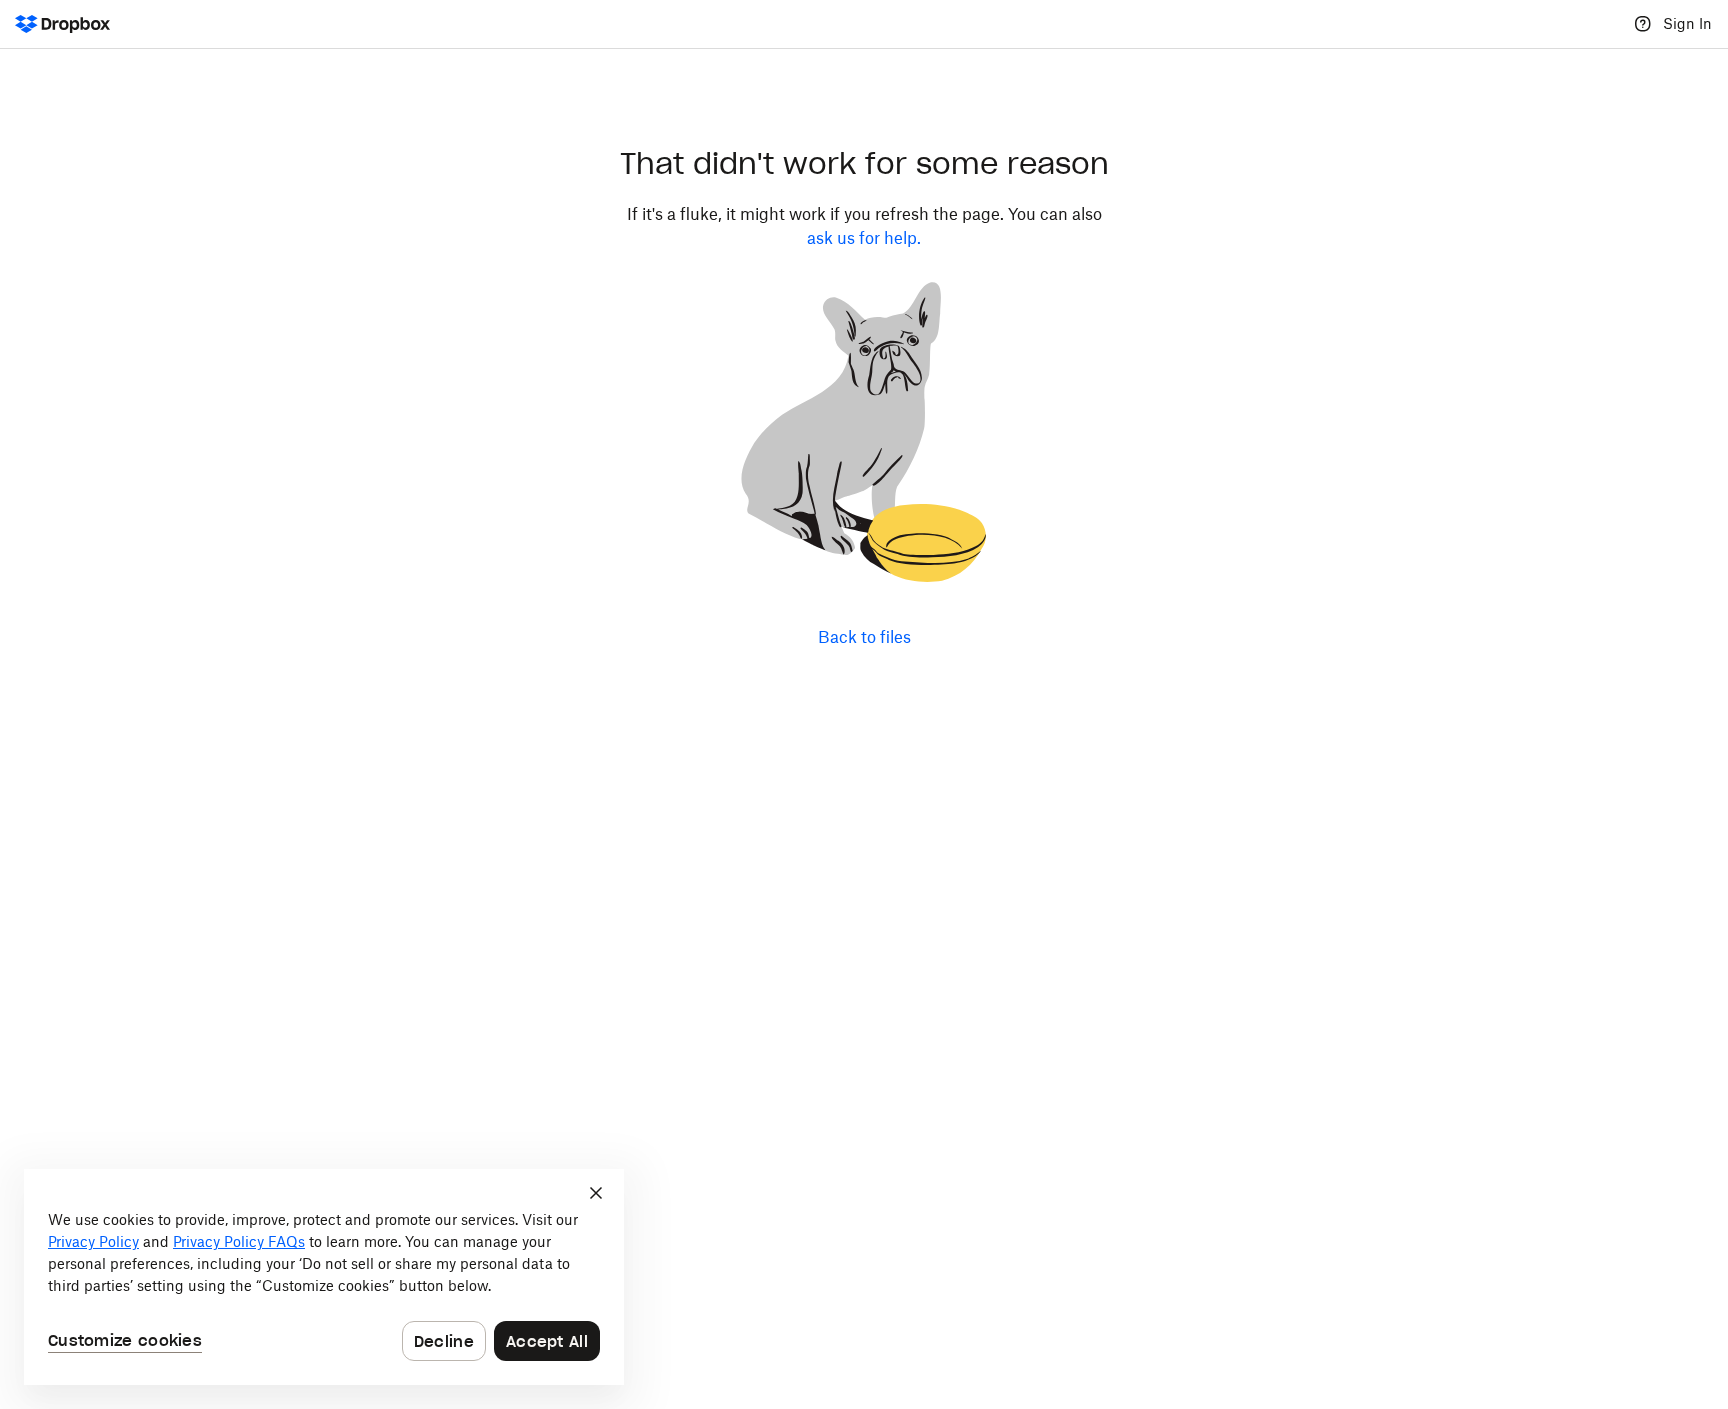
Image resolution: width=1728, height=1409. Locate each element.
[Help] (1643, 24)
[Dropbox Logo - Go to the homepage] (62, 24)
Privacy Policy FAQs (239, 1241)
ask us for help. (864, 238)
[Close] (596, 1193)
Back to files (864, 637)
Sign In (1687, 23)
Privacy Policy (93, 1241)
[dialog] (324, 1277)
